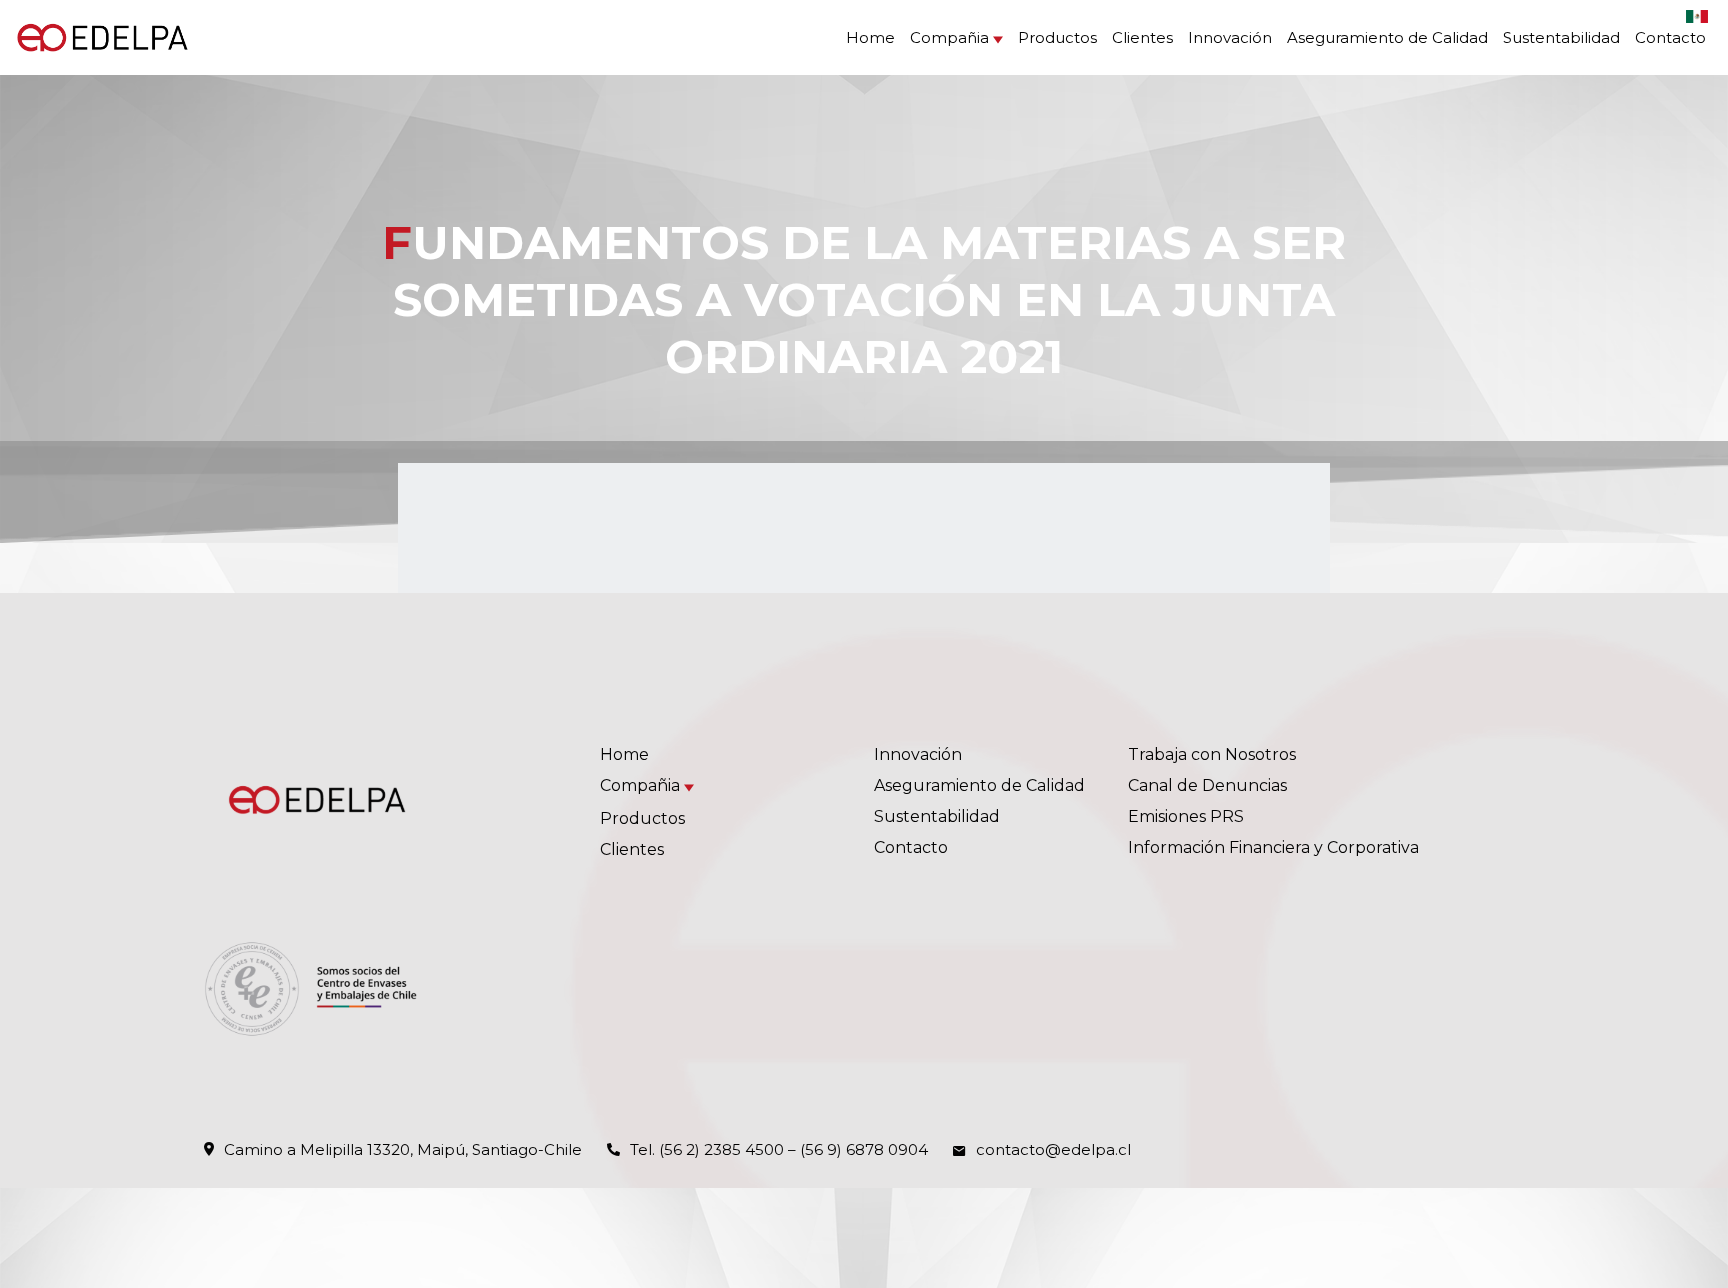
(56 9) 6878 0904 (864, 1149)
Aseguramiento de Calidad (1387, 37)
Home (870, 37)
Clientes (1142, 37)
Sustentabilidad (1561, 37)
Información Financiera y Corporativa (1273, 847)
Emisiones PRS (1186, 816)
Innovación (1230, 37)
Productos (1057, 37)
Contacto (1670, 37)
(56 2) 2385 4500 (721, 1149)
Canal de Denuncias (1207, 785)
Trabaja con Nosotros (1212, 754)
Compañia (949, 37)
